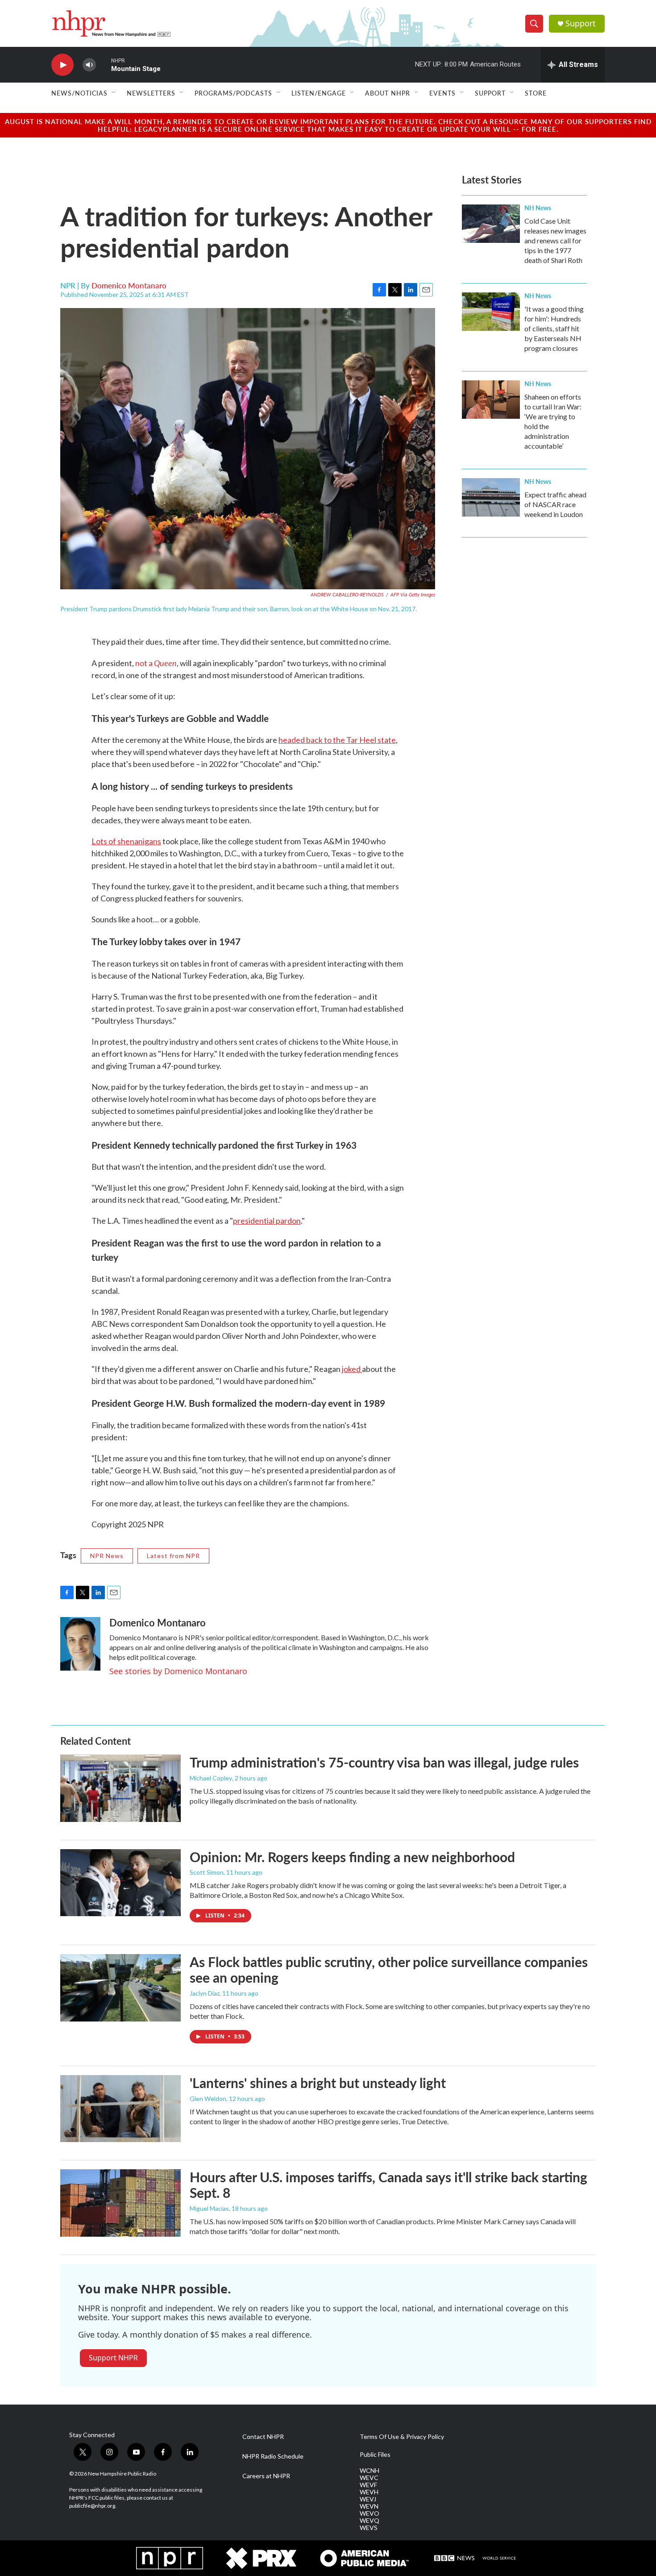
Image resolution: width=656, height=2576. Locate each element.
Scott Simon (207, 1872)
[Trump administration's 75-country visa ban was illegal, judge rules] (120, 1788)
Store (536, 93)
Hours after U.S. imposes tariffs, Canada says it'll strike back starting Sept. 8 (388, 2185)
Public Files (375, 2455)
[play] (62, 65)
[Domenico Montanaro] (80, 1644)
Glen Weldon (208, 2099)
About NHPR (388, 93)
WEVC (369, 2478)
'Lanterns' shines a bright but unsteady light (318, 2083)
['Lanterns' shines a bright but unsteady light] (120, 2109)
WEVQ (370, 2521)
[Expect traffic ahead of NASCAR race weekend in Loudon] (491, 497)
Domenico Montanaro (129, 285)
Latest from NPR (173, 1556)
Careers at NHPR (266, 2476)
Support (581, 23)
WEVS (369, 2528)
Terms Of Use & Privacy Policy (402, 2437)
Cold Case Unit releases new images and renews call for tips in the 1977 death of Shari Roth (555, 240)
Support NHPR (113, 2358)
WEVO (370, 2513)
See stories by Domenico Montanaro (178, 1671)
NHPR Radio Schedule (273, 2456)
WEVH (369, 2492)
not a (156, 663)
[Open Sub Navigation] (114, 93)
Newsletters (151, 93)
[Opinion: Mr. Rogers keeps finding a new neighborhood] (120, 1883)
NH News (538, 208)
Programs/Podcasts (233, 93)
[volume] (89, 65)
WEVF (368, 2485)
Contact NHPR (263, 2437)
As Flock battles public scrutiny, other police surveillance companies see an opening (389, 1970)
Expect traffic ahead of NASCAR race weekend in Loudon (555, 504)
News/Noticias (79, 93)
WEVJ (368, 2499)
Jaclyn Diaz (205, 1993)
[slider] (104, 65)
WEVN (369, 2506)
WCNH (370, 2471)
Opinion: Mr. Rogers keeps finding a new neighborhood (352, 1857)
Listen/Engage (319, 93)
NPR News (107, 1556)
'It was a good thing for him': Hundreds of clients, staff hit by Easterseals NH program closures (554, 328)
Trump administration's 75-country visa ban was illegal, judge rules (384, 1762)
